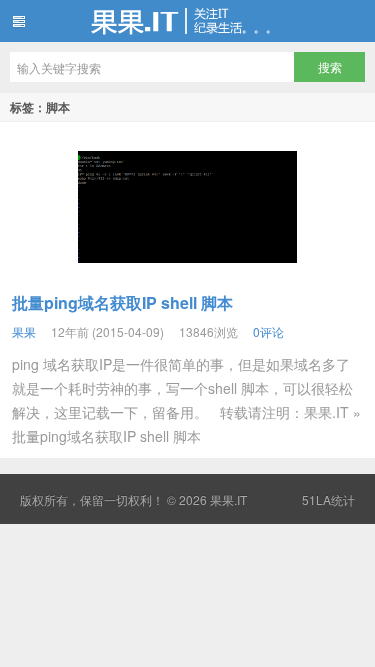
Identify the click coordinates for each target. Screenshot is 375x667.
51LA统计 (328, 499)
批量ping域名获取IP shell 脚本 (122, 302)
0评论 (268, 331)
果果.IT (187, 21)
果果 (24, 331)
